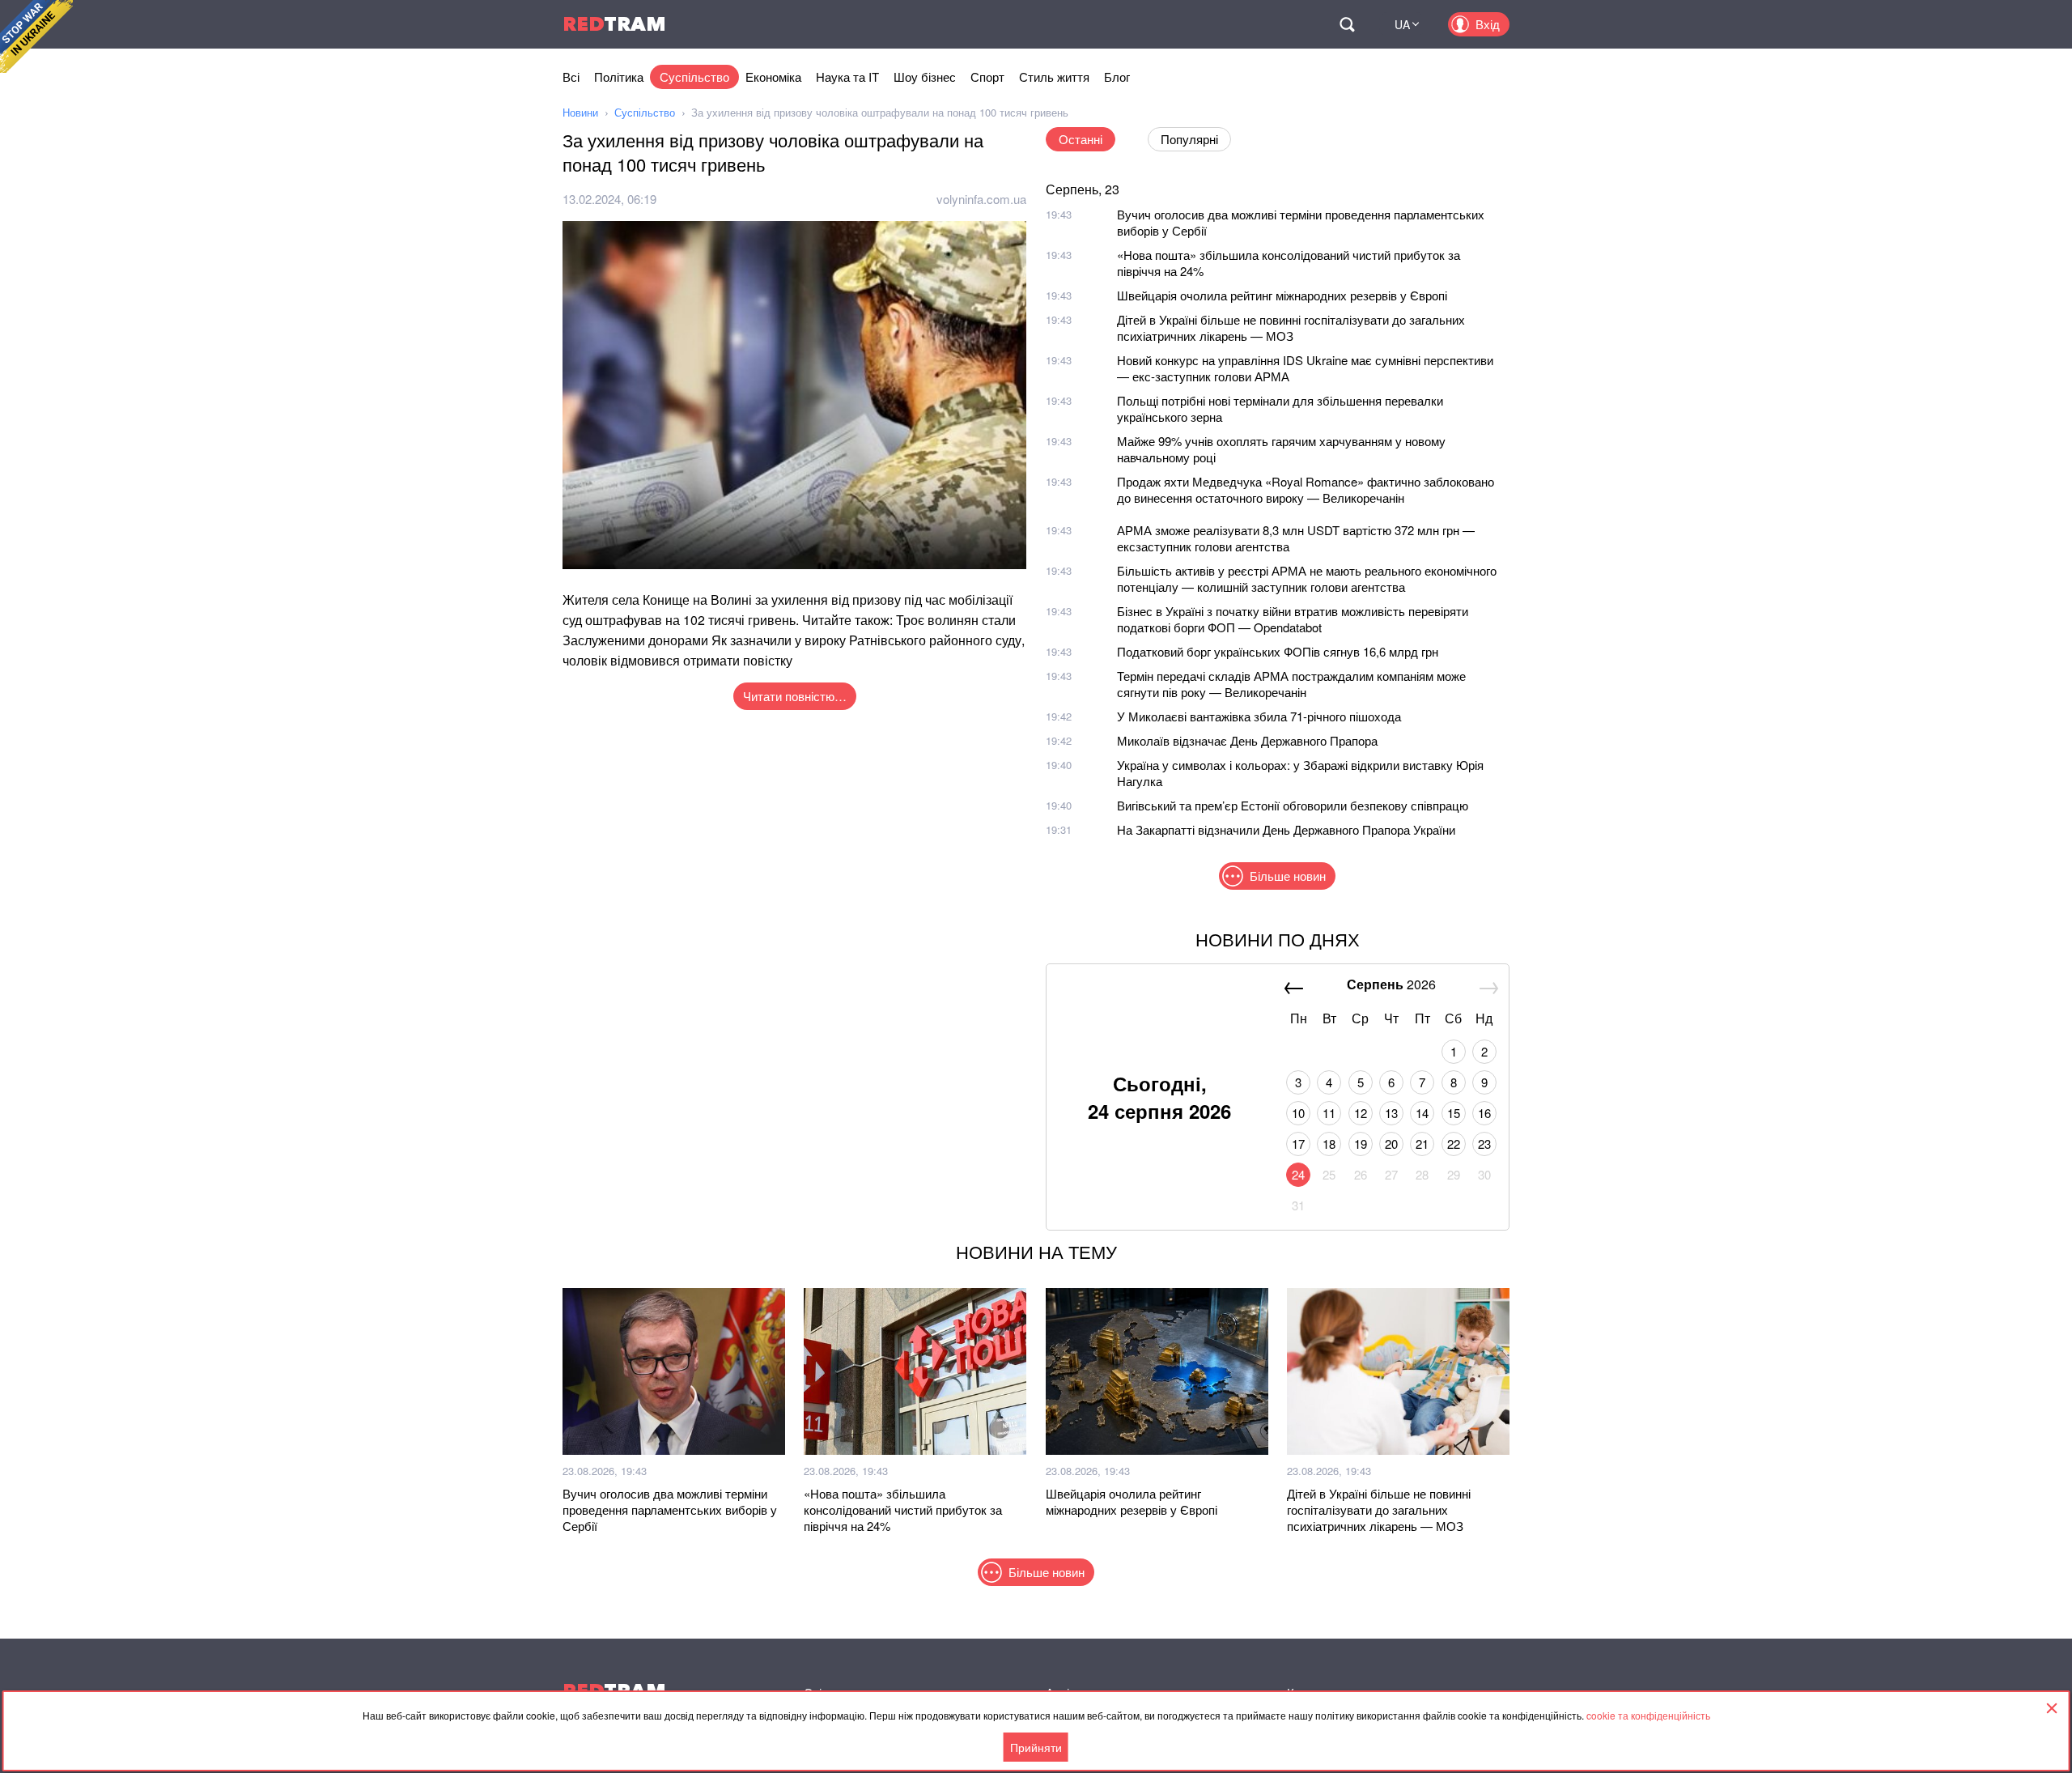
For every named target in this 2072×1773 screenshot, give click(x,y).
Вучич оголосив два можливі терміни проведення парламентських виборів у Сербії (1301, 222)
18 (1329, 1144)
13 (1391, 1113)
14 (1422, 1113)
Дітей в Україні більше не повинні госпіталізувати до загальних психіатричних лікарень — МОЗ (1291, 327)
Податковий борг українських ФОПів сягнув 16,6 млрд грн (1278, 651)
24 (1298, 1174)
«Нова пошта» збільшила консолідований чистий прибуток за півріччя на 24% (1289, 263)
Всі (571, 77)
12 (1361, 1113)
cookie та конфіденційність (1648, 1715)
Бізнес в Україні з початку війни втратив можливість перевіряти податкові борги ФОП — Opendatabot (1293, 619)
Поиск (1347, 24)
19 (1361, 1144)
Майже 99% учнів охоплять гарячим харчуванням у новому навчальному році (1281, 449)
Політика (619, 77)
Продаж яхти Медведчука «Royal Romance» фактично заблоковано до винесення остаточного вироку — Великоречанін (1306, 489)
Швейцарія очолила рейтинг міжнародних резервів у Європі (1282, 295)
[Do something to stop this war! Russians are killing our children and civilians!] (36, 36)
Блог (1117, 77)
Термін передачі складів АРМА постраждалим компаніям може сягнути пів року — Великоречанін (1291, 684)
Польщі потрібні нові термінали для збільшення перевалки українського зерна (1280, 408)
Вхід (1488, 24)
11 (1329, 1113)
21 (1422, 1144)
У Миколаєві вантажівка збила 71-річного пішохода (1259, 716)
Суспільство (694, 77)
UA (1402, 24)
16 (1484, 1113)
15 (1454, 1113)
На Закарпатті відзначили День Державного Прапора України (1286, 829)
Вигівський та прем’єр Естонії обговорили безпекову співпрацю (1293, 805)
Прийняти (1036, 1747)
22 (1454, 1144)
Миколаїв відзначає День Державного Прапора (1247, 740)
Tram (614, 24)
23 (1484, 1144)
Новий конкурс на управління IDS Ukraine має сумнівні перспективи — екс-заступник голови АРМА (1305, 368)
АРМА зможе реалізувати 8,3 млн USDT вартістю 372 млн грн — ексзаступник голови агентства (1296, 538)
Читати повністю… (795, 696)
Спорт (987, 77)
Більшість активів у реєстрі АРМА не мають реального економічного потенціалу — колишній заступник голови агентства (1307, 578)
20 (1391, 1144)
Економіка (773, 77)
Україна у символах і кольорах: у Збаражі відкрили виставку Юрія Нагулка (1300, 773)
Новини (580, 112)
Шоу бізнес (925, 77)
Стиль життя (1054, 77)
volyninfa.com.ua (981, 199)
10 (1298, 1113)
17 (1298, 1144)
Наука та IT (847, 77)
